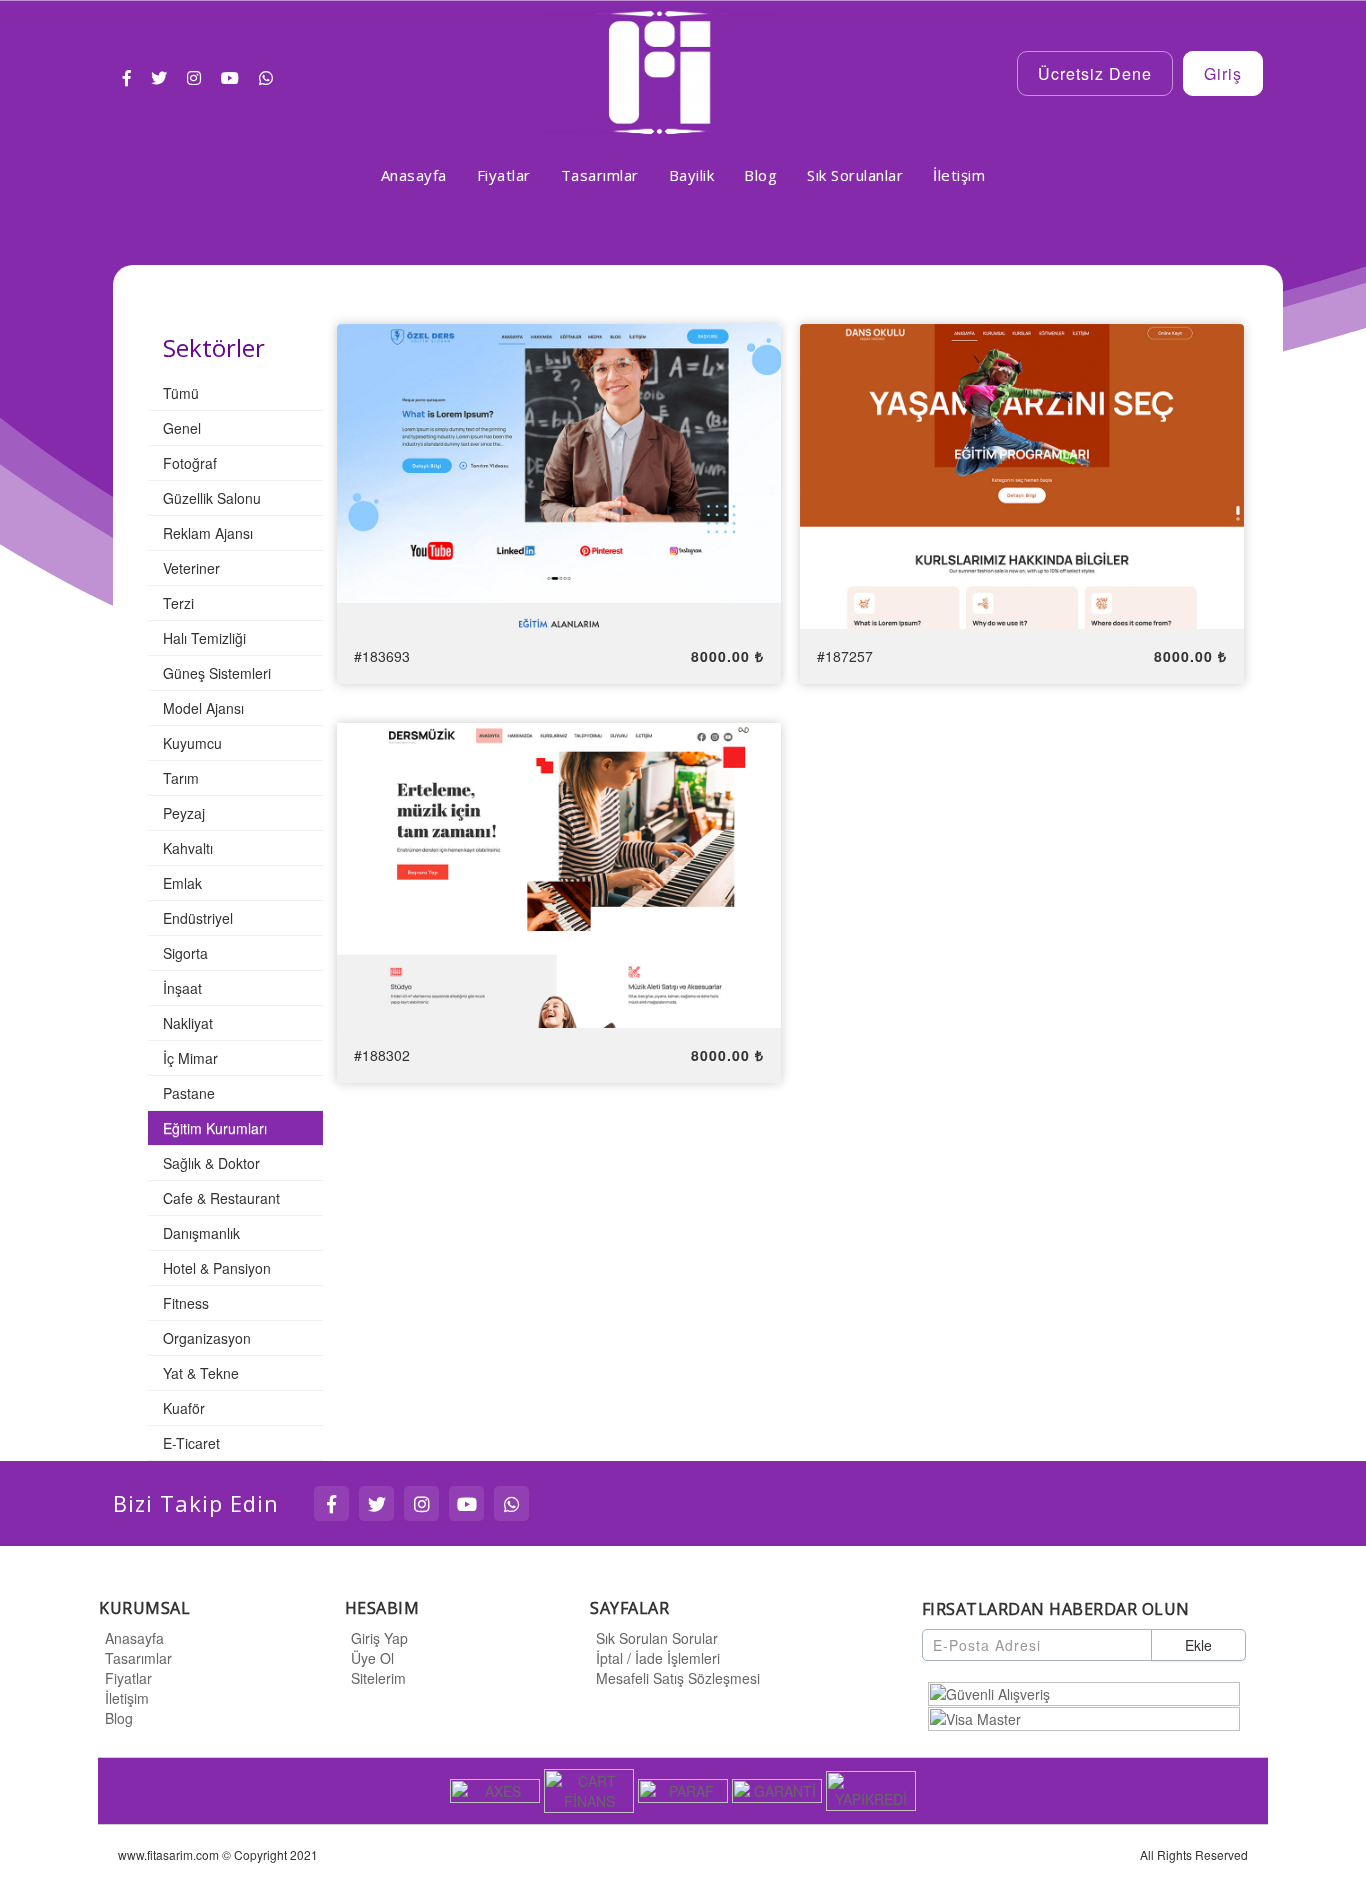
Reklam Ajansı (208, 533)
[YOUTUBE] (466, 1503)
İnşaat (182, 988)
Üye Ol (372, 1658)
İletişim (127, 1698)
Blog (119, 1718)
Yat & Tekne (201, 1373)
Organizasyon (207, 1338)
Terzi (178, 603)
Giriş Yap (379, 1638)
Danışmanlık (201, 1233)
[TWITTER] (376, 1503)
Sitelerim (378, 1678)
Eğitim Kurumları (215, 1128)
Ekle (1198, 1645)
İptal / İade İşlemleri (658, 1658)
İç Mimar (190, 1058)
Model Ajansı (203, 708)
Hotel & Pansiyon (217, 1268)
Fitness (186, 1303)
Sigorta (185, 953)
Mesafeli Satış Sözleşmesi (678, 1678)
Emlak (182, 883)
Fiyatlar (128, 1678)
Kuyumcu (192, 743)
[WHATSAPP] (511, 1503)
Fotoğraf (190, 463)
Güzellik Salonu (212, 498)
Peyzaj (184, 813)
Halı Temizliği (204, 638)
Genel (182, 428)
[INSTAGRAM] (421, 1503)
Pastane (189, 1093)
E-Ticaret (191, 1443)
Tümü (181, 393)
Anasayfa (134, 1638)
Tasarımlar (138, 1658)
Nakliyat (188, 1023)
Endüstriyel (198, 918)
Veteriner (191, 568)
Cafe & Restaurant (221, 1198)
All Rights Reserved (1194, 1854)
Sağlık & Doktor (211, 1163)
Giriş (1223, 73)
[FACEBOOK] (331, 1503)
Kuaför (184, 1408)
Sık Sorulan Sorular (657, 1638)
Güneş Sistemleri (217, 673)
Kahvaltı (188, 848)
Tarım (181, 778)
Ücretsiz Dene (1095, 73)
